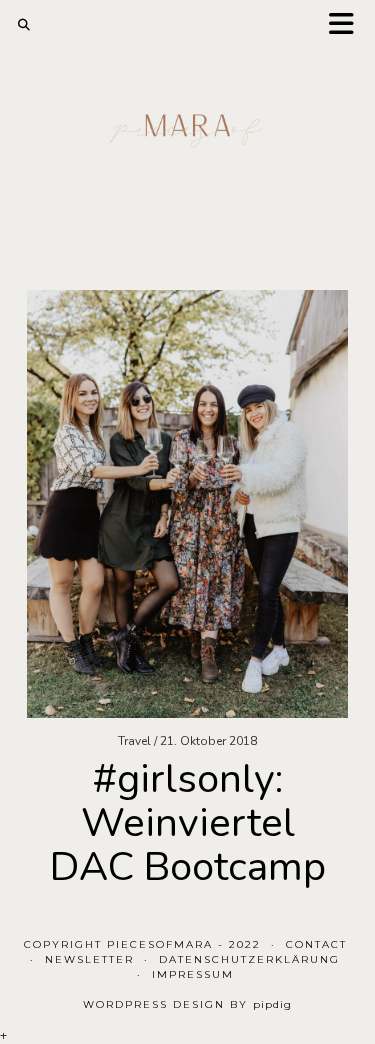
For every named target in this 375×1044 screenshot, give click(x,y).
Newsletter (89, 959)
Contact (316, 944)
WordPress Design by (187, 1004)
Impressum (193, 974)
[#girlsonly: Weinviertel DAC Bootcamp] (187, 504)
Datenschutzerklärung (249, 959)
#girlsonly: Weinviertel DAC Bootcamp (188, 823)
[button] (348, 25)
